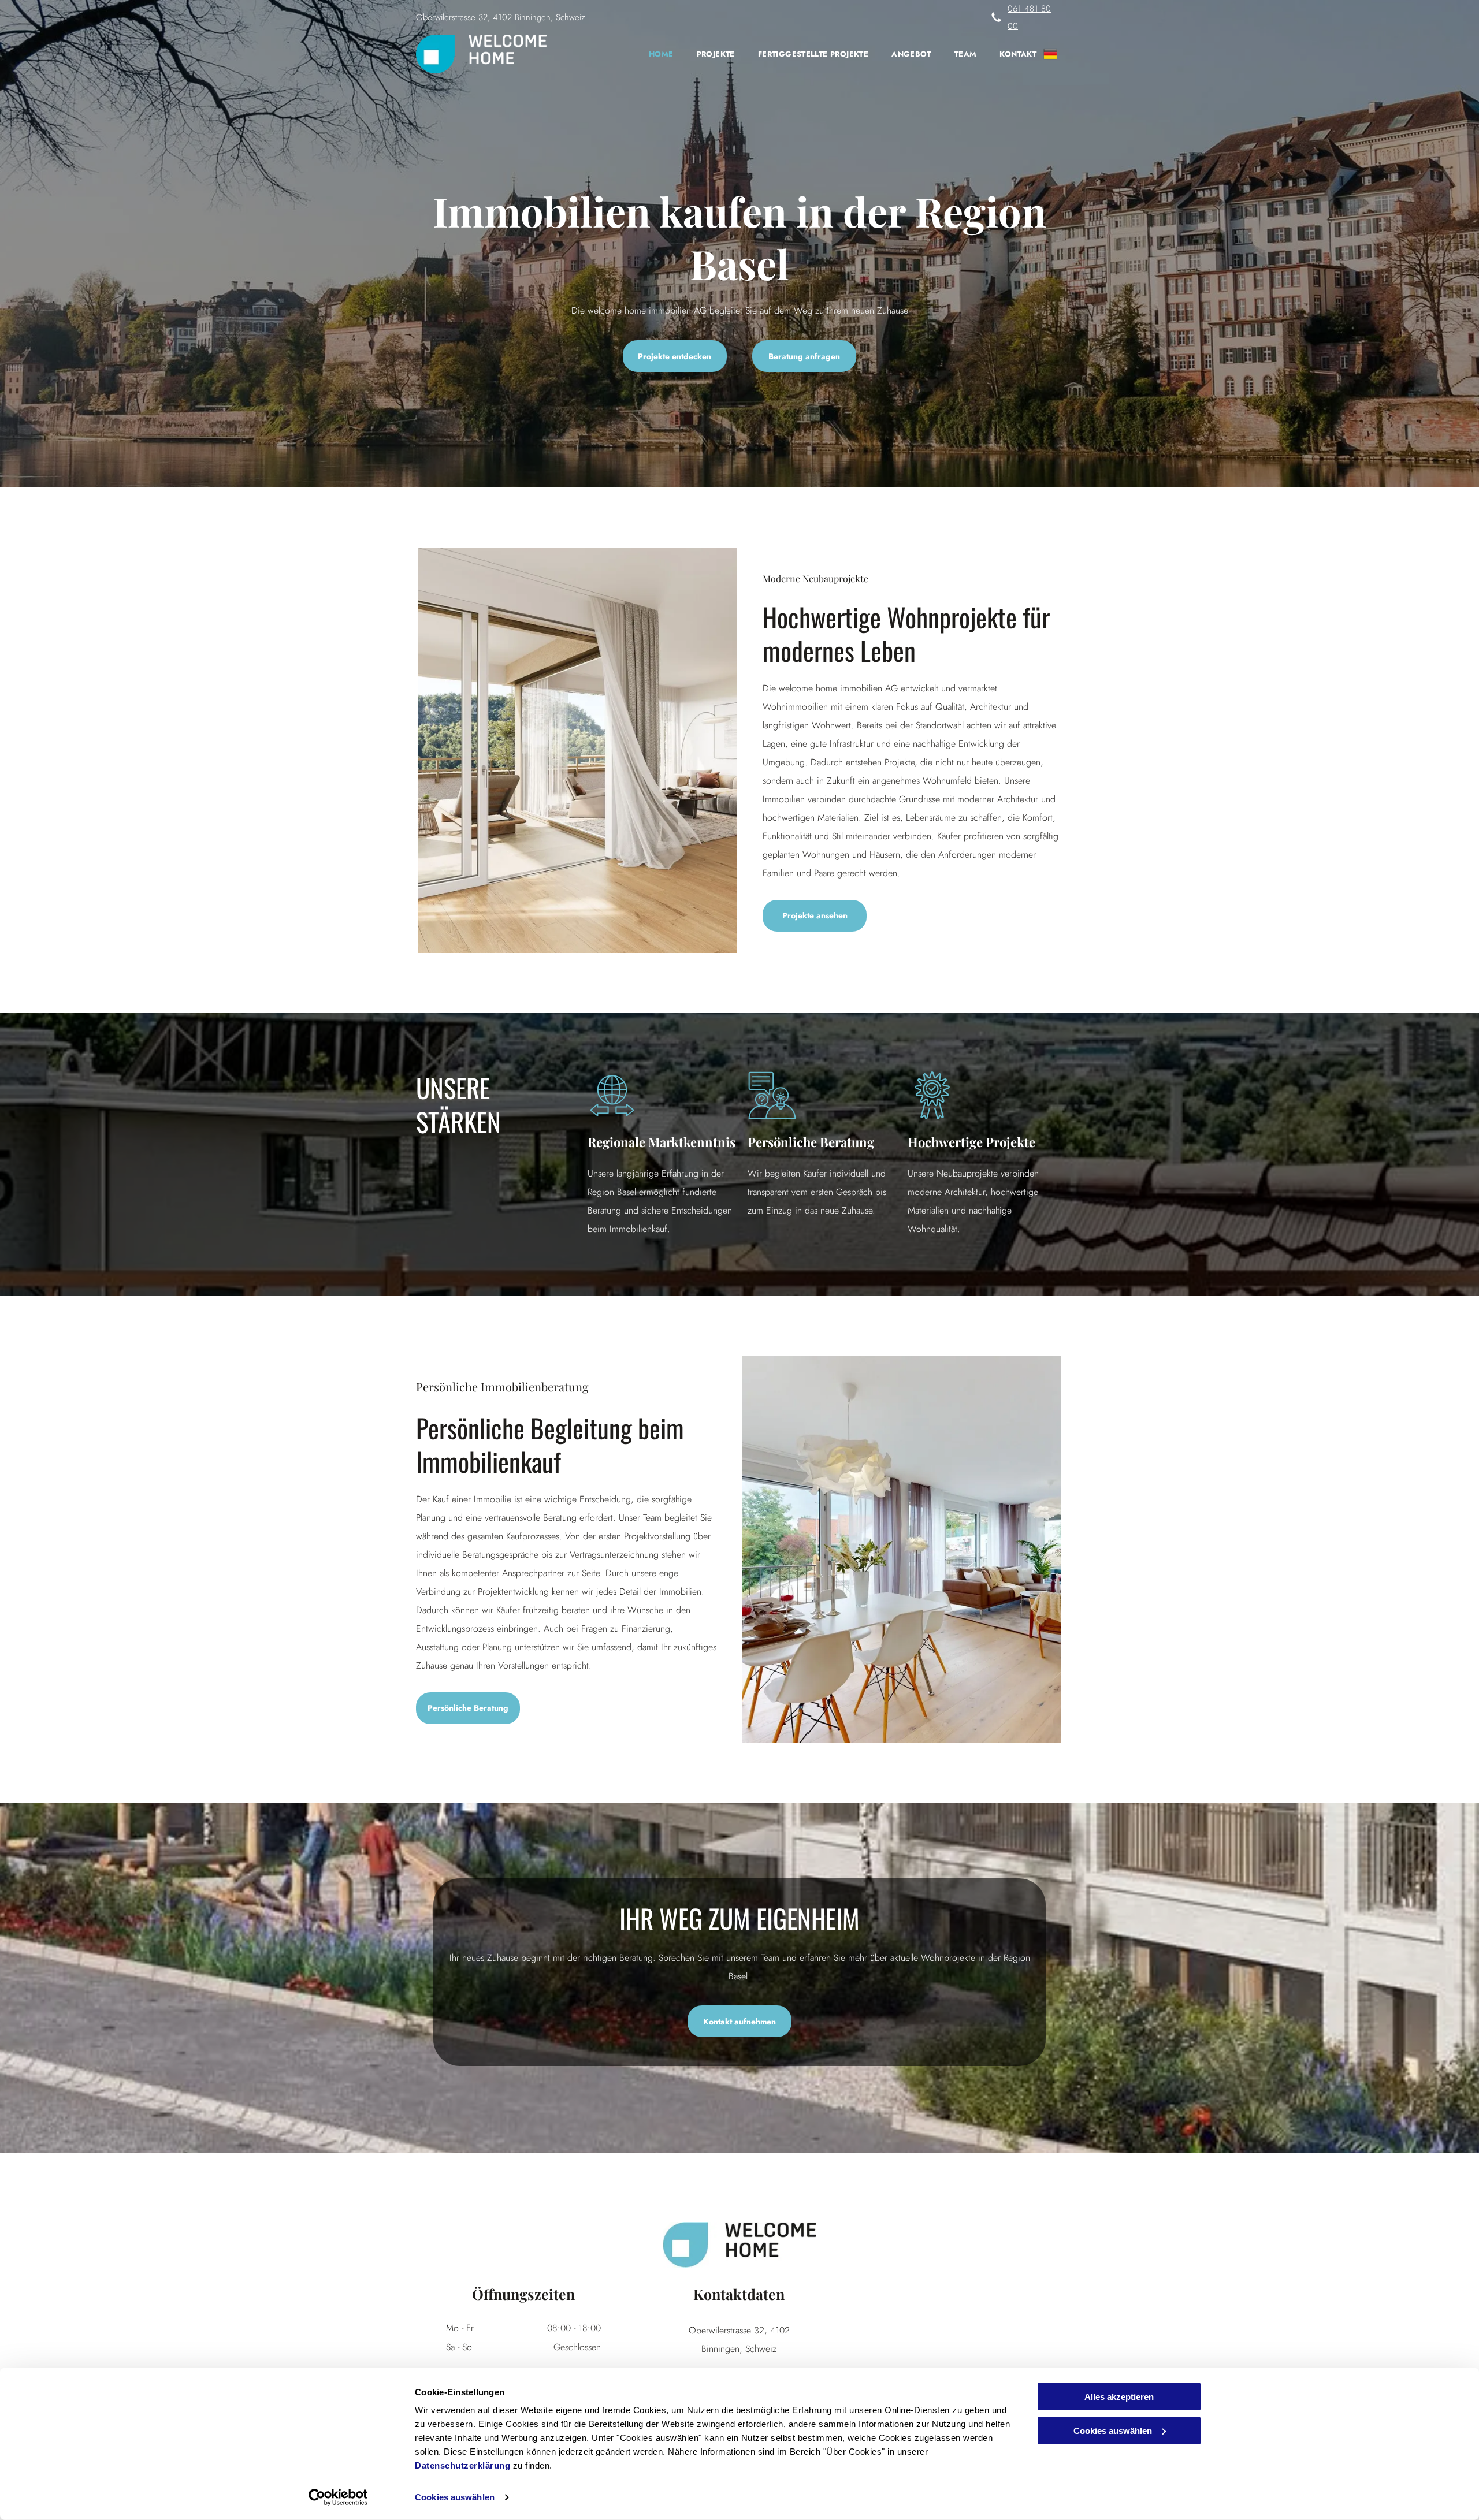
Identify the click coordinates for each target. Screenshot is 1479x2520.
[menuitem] (650, 54)
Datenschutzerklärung (462, 2465)
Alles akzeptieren (1119, 2397)
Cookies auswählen (455, 2497)
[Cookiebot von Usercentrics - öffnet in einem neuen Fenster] (338, 2497)
